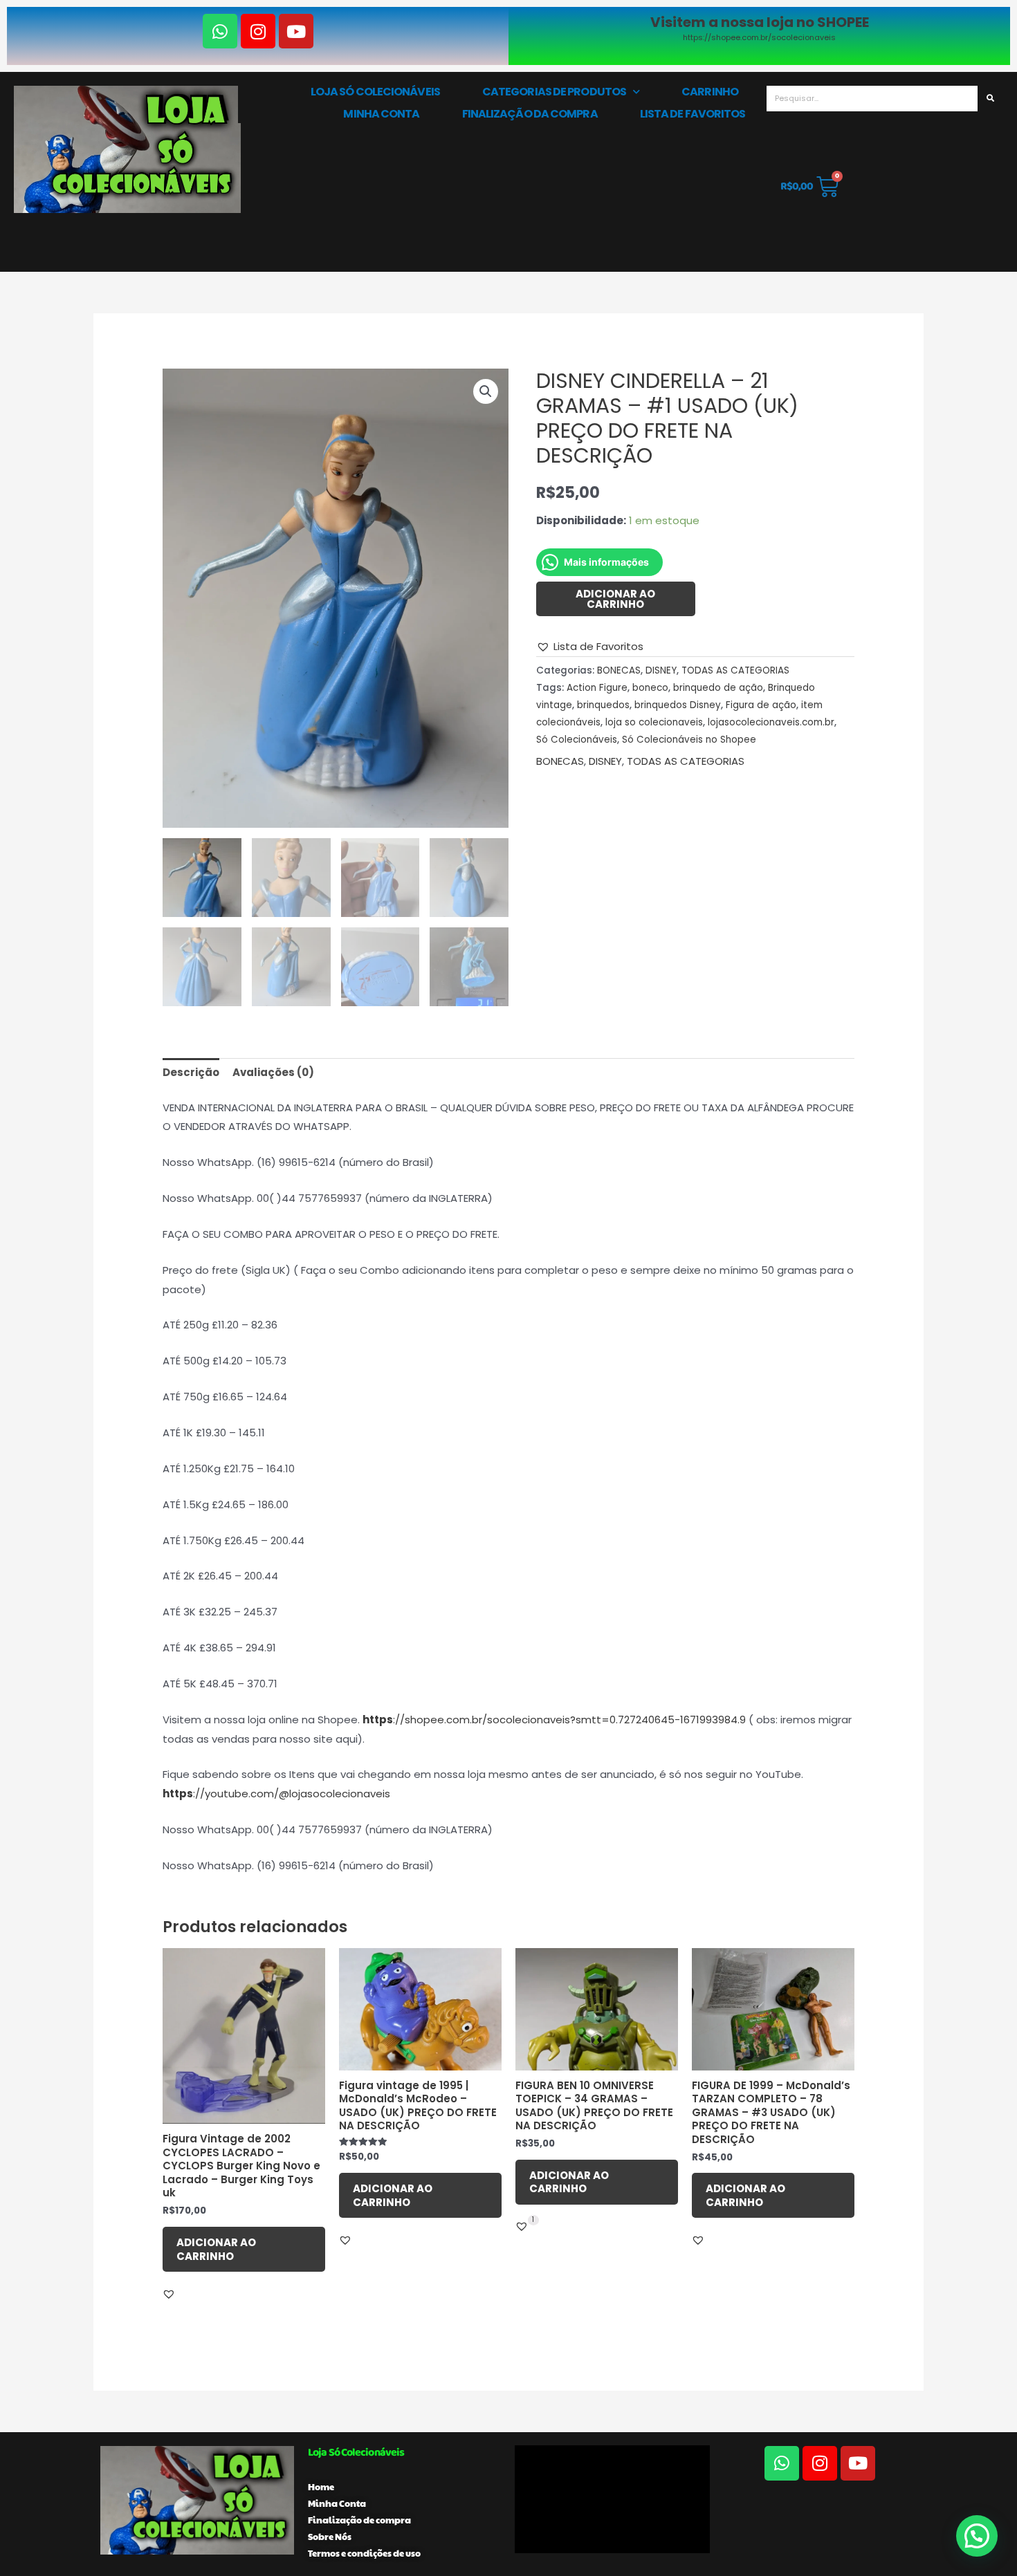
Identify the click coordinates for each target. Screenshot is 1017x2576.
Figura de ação (761, 705)
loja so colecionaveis (654, 722)
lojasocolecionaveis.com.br (771, 722)
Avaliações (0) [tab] (273, 1072)
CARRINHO (710, 92)
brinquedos (603, 705)
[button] (486, 391)
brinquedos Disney (678, 705)
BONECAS (619, 670)
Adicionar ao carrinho (615, 599)
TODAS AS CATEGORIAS (735, 670)
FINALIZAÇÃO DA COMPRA (530, 114)
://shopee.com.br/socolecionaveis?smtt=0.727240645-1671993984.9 (569, 1720)
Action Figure (597, 688)
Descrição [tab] (191, 1072)
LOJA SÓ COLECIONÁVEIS (375, 92)
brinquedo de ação (718, 688)
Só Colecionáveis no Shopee (689, 740)
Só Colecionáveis (577, 740)
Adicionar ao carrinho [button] (216, 2249)
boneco (650, 688)
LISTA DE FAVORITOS (693, 114)
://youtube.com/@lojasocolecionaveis (292, 1794)
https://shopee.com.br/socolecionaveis (759, 37)
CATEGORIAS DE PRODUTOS (554, 92)
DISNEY (661, 670)
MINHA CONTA (381, 114)
